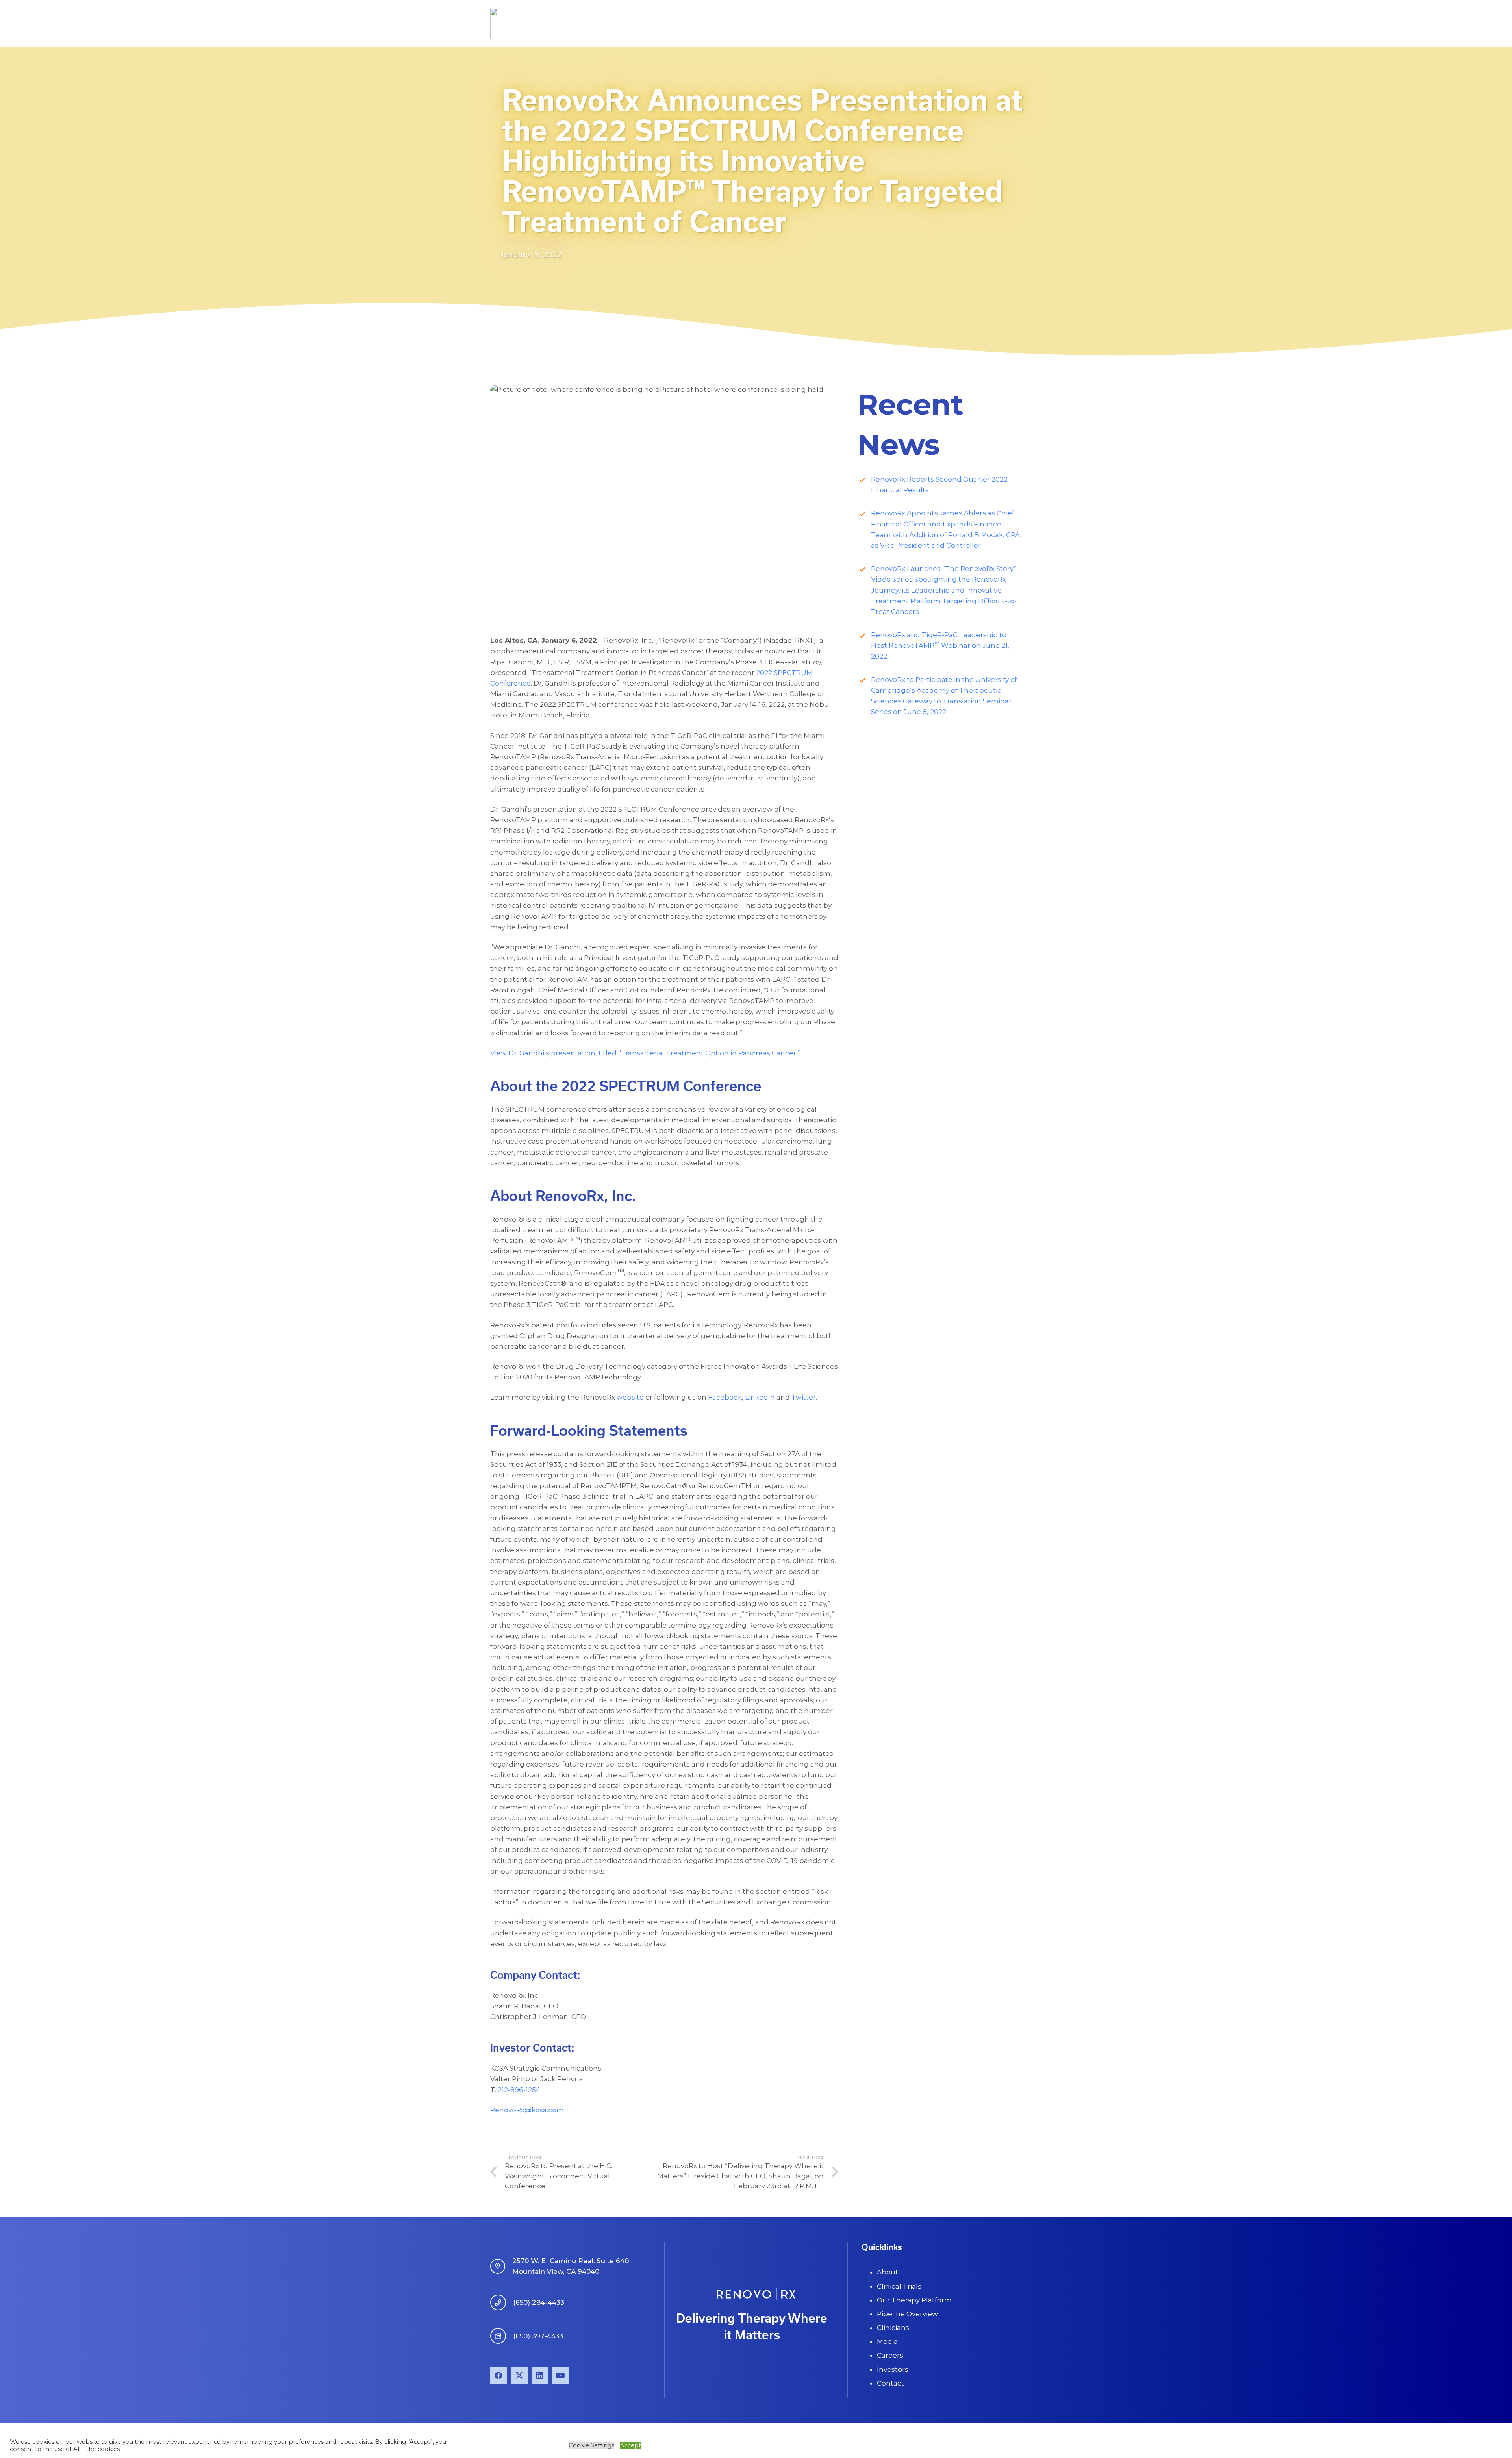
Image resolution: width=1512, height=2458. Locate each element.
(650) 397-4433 (538, 2336)
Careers (890, 2355)
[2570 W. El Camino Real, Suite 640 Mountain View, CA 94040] (501, 2266)
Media (887, 2341)
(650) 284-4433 (539, 2302)
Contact (890, 2383)
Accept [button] (631, 2445)
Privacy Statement (950, 2440)
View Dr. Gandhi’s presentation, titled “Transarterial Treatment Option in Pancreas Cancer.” (645, 1053)
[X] (520, 2376)
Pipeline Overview (907, 2314)
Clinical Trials (899, 2286)
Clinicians (893, 2328)
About (888, 2272)
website (630, 1397)
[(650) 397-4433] (502, 2336)
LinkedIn (760, 1397)
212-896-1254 (519, 2090)
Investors (893, 2369)
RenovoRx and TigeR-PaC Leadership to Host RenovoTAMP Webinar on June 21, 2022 (940, 645)
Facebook (725, 1397)
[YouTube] (561, 2376)
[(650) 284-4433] (502, 2302)
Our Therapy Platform (914, 2300)
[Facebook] (499, 2376)
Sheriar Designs (698, 2440)
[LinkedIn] (540, 2376)
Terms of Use (1002, 2440)
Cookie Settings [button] (591, 2445)
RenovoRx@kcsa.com (527, 2110)
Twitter (804, 1397)
